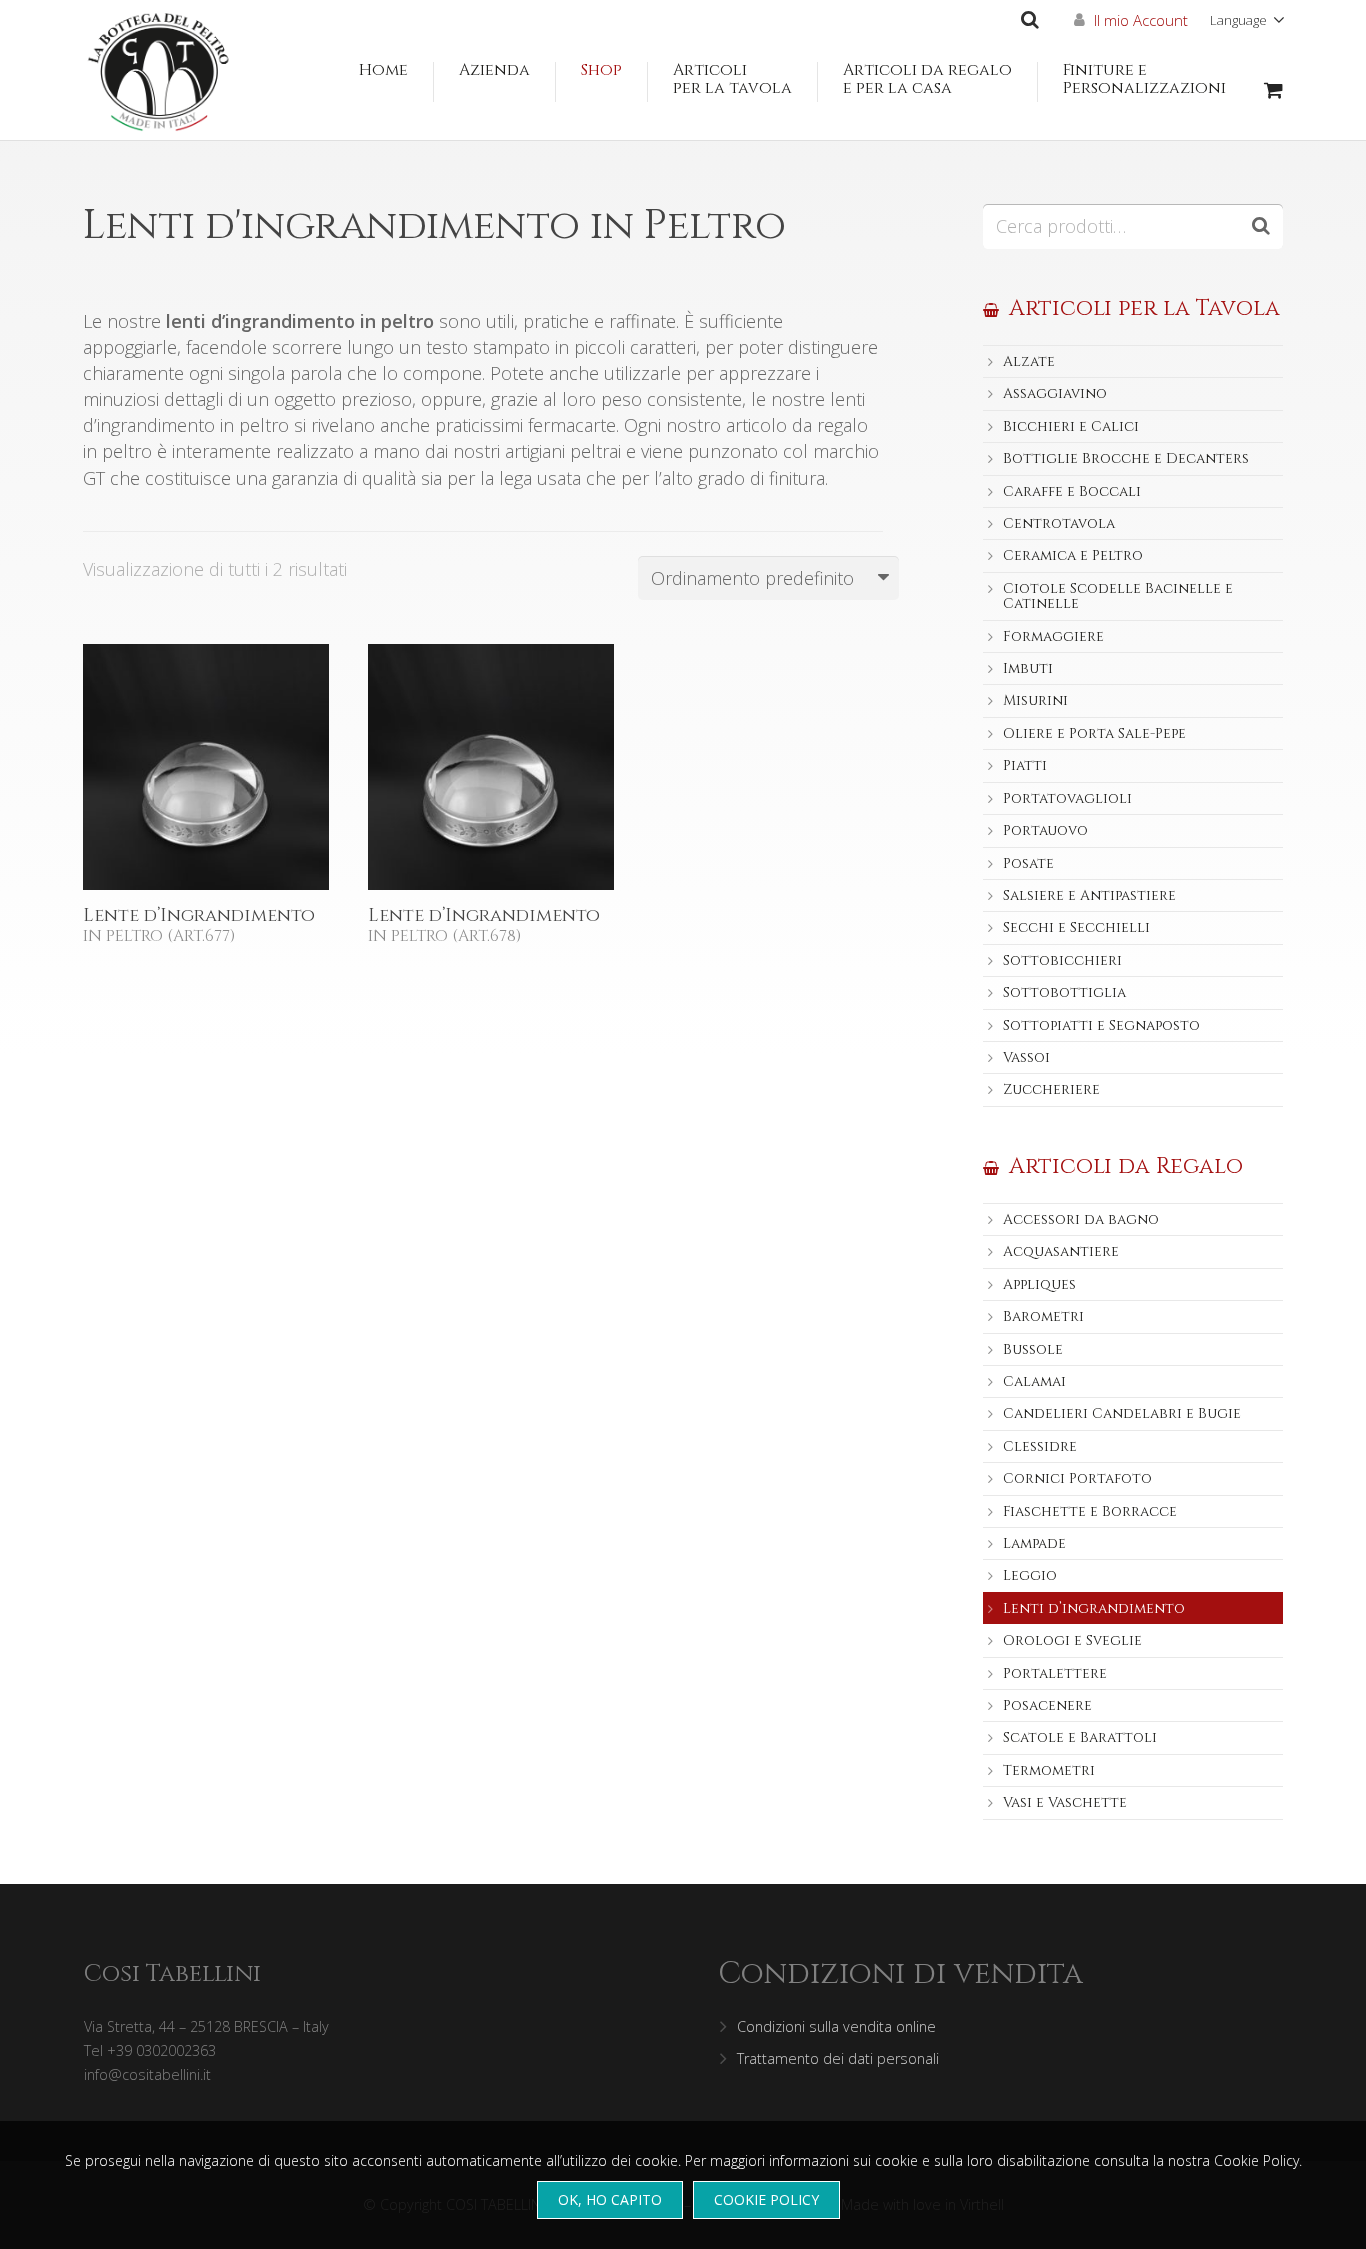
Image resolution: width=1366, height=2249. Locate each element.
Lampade (1034, 1543)
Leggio (1030, 1575)
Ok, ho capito (610, 2199)
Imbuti (1028, 668)
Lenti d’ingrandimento (1094, 1608)
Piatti (1025, 765)
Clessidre (1040, 1446)
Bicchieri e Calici (1071, 426)
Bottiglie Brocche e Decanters (1126, 458)
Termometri (1049, 1770)
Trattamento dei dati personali (838, 2058)
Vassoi (1026, 1057)
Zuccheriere (1051, 1089)
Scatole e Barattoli (1080, 1737)
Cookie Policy (766, 2199)
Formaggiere (1053, 636)
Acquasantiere (1061, 1251)
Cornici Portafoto (1077, 1478)
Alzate (1029, 361)
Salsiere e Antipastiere (1089, 895)
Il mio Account (1141, 20)
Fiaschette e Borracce (1090, 1511)
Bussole (1033, 1349)
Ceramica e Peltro (1073, 555)
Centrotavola (1059, 523)
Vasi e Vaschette (1065, 1802)
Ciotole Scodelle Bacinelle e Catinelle (1118, 596)
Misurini (1035, 700)
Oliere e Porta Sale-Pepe (1094, 733)
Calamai (1034, 1381)
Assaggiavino (1055, 393)
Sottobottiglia (1064, 992)
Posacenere (1047, 1705)
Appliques (1039, 1284)
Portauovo (1045, 830)
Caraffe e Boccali (1072, 491)
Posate (1028, 863)
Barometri (1043, 1316)
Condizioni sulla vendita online (836, 2026)
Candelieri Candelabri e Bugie (1122, 1413)
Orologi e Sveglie (1072, 1640)
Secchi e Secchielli (1076, 927)
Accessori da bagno (1081, 1219)
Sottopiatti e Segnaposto (1101, 1025)
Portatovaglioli (1067, 798)
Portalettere (1055, 1673)
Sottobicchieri (1062, 960)
